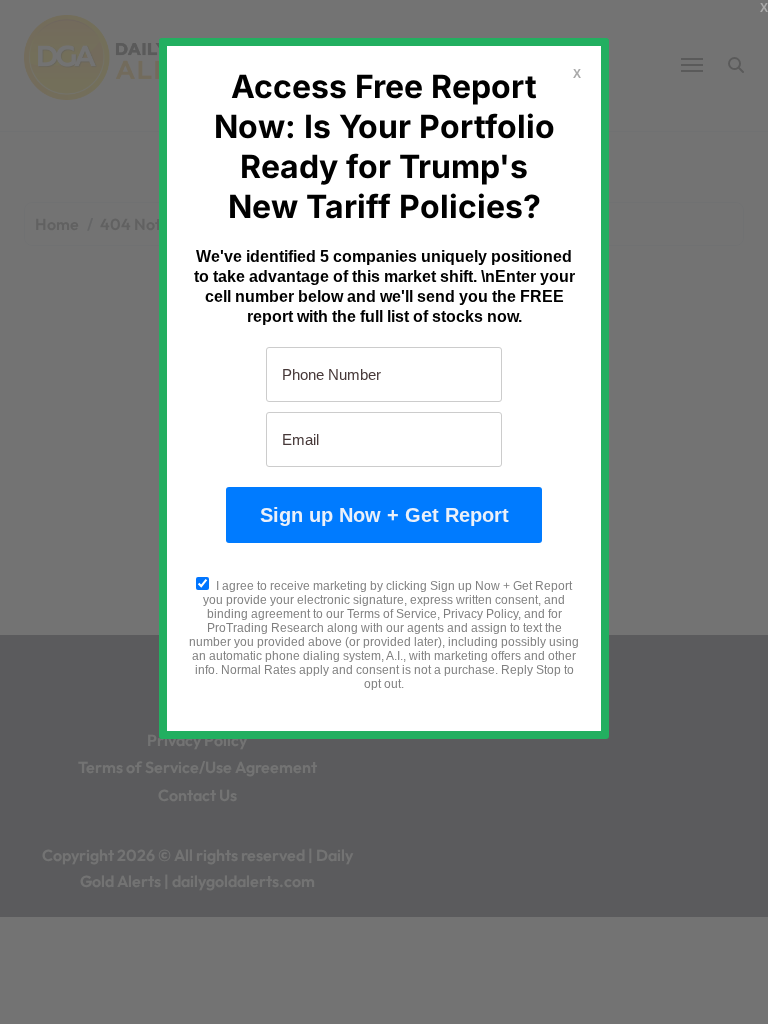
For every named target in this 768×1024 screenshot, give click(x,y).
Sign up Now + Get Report (384, 515)
